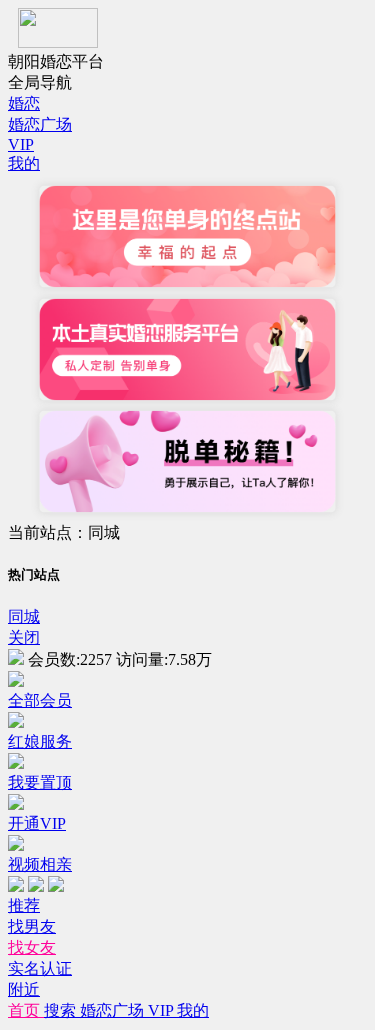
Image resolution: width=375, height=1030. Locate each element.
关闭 (24, 637)
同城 (24, 616)
